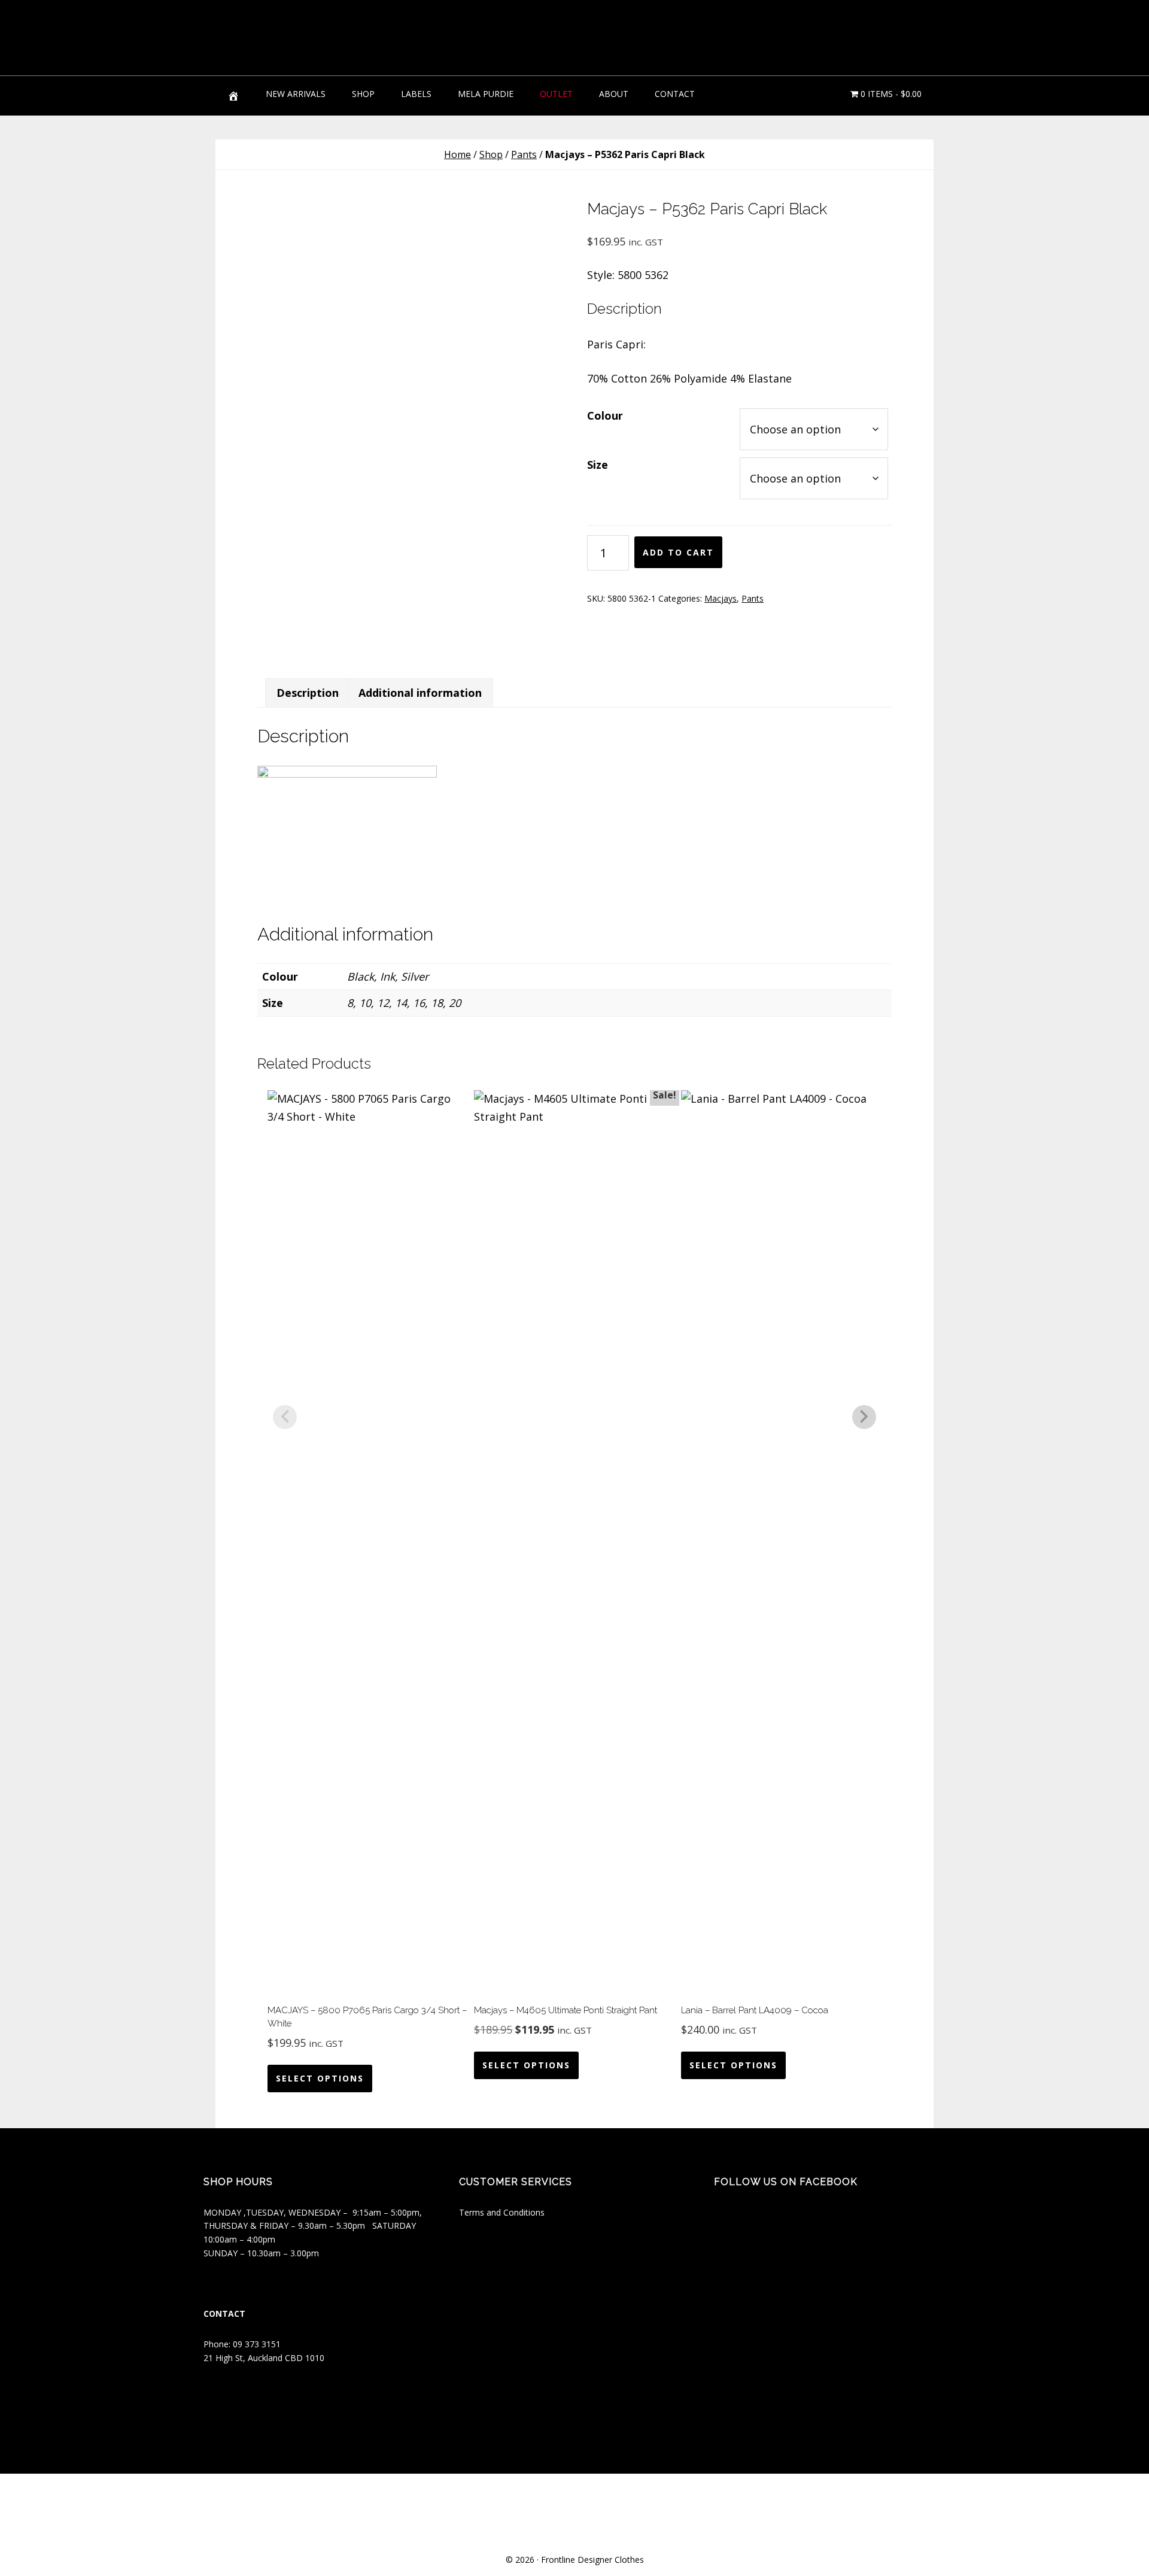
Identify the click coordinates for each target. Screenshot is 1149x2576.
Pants (524, 154)
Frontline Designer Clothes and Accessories (305, 36)
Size (598, 465)
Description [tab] (308, 693)
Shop (491, 154)
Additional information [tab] (420, 693)
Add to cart (678, 552)
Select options (320, 2078)
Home (458, 154)
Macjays (721, 598)
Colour (605, 415)
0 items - (890, 94)
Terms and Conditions (502, 2212)
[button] (916, 30)
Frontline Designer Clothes (592, 2560)
